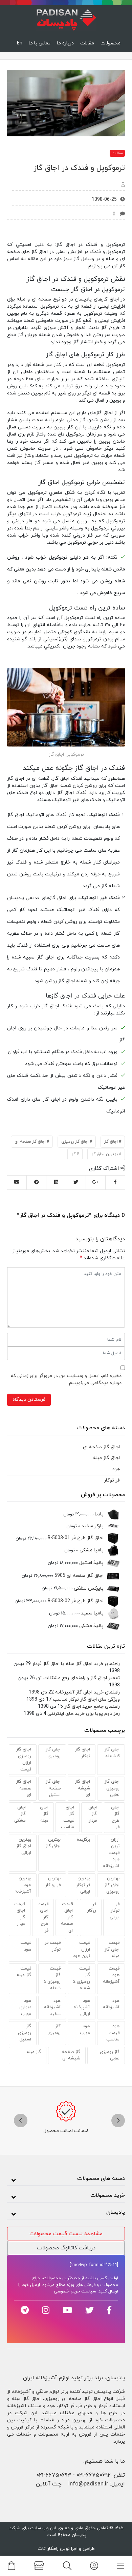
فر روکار (92, 1907)
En (20, 43)
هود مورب (85, 2030)
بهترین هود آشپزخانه (23, 1885)
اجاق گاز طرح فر (115, 1817)
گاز (73, 1154)
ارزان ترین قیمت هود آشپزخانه (111, 1853)
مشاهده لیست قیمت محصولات (66, 2234)
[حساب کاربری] (94, 2566)
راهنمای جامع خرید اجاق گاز (92, 1707)
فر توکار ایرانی (115, 1911)
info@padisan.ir (88, 2484)
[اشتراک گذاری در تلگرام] (36, 1183)
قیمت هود (26, 1946)
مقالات (87, 43)
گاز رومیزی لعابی (110, 2055)
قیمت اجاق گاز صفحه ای (67, 1917)
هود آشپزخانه (111, 2004)
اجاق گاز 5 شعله (112, 1753)
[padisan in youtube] (67, 2310)
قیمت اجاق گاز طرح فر (43, 1917)
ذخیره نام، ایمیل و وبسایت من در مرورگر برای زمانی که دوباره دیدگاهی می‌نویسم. (66, 1379)
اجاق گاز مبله (44, 1814)
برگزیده (83, 1840)
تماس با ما (40, 43)
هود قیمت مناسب (113, 2033)
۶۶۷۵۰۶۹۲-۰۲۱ (94, 2475)
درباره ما (65, 43)
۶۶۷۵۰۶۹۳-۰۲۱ (54, 2475)
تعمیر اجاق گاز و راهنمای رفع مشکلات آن (78, 1678)
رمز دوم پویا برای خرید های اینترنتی (84, 1714)
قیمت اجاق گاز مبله (112, 1949)
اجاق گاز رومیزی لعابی (112, 1788)
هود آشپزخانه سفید (52, 2007)
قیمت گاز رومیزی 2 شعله (82, 1979)
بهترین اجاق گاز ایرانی (24, 1846)
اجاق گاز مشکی (20, 1814)
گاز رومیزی (54, 2030)
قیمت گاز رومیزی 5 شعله (52, 1979)
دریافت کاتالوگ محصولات (66, 2248)
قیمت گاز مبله (24, 1972)
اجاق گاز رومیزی (75, 1142)
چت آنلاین (49, 2484)
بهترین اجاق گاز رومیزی (112, 1885)
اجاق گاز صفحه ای (30, 1142)
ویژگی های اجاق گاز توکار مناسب (86, 1699)
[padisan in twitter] (90, 2310)
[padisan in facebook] (109, 2310)
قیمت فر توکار (53, 1946)
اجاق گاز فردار (93, 1814)
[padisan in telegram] (25, 2310)
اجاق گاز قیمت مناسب (68, 1817)
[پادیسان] (66, 18)
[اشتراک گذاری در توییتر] (76, 1183)
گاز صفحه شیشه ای (71, 2055)
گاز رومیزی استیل (25, 2033)
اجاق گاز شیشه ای (83, 1788)
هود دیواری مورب (25, 2007)
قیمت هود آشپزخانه (111, 1975)
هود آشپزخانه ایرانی (82, 2007)
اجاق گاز (111, 1142)
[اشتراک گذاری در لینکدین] (56, 1183)
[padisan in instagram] (46, 2310)
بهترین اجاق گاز (104, 1154)
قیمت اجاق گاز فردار (20, 1914)
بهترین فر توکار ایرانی (83, 1885)
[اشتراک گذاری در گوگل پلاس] (96, 1183)
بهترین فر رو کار (53, 1882)
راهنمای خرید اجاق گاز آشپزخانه (87, 1692)
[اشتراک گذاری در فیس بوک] (115, 1183)
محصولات (111, 43)
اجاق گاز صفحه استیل (53, 1788)
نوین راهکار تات (54, 2549)
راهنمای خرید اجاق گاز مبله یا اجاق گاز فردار (76, 1664)
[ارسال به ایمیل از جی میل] (17, 1183)
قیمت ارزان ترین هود (82, 1949)
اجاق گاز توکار (83, 1753)
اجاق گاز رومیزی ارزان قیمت (24, 1759)
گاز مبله (34, 2052)
